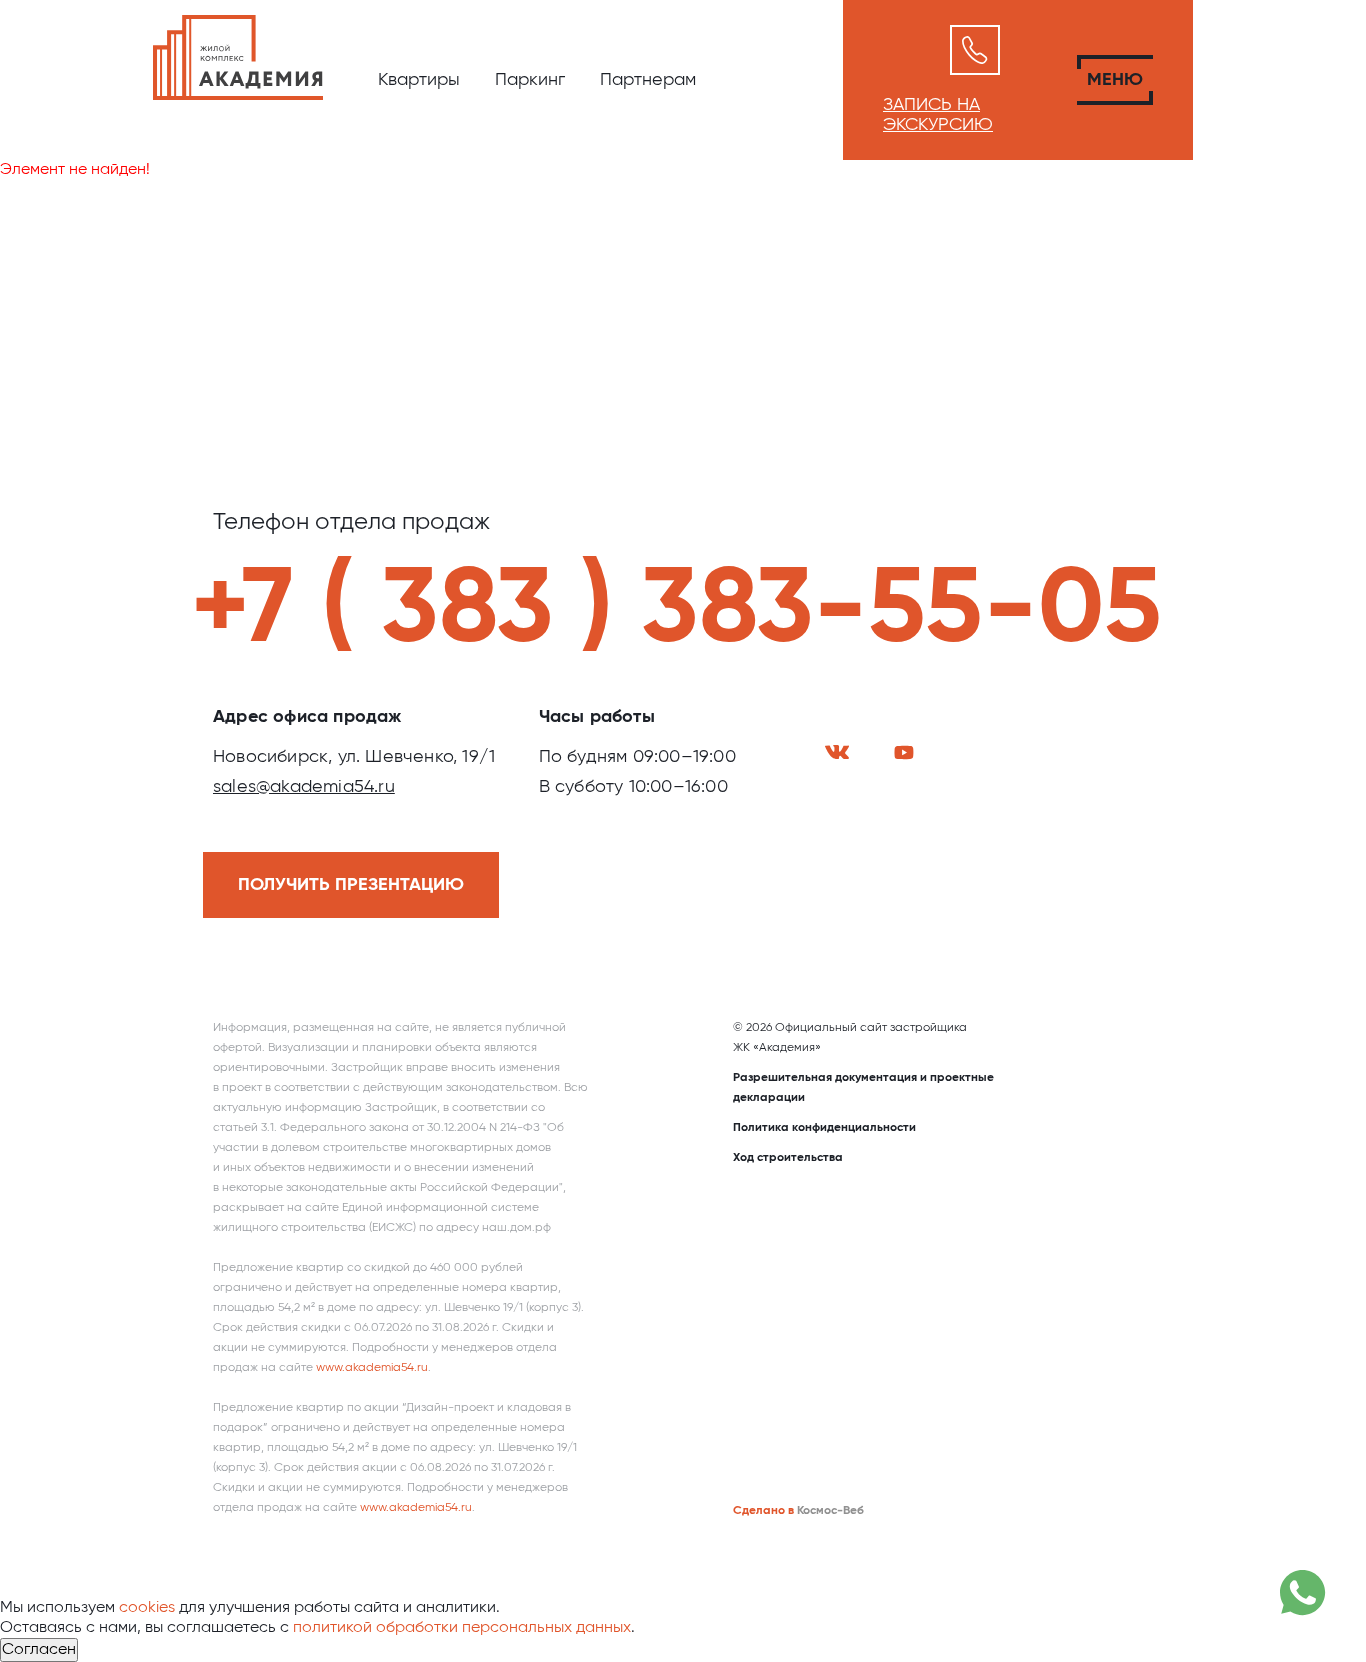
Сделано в (763, 1511)
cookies (147, 1608)
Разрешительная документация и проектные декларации (863, 1088)
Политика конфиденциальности (824, 1128)
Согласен (39, 1650)
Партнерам (648, 80)
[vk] (837, 752)
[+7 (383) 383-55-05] (975, 50)
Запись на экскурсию (938, 115)
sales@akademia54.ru (304, 787)
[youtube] (904, 752)
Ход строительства (788, 1158)
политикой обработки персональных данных (462, 1628)
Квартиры (419, 80)
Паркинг (530, 80)
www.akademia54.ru (372, 1368)
